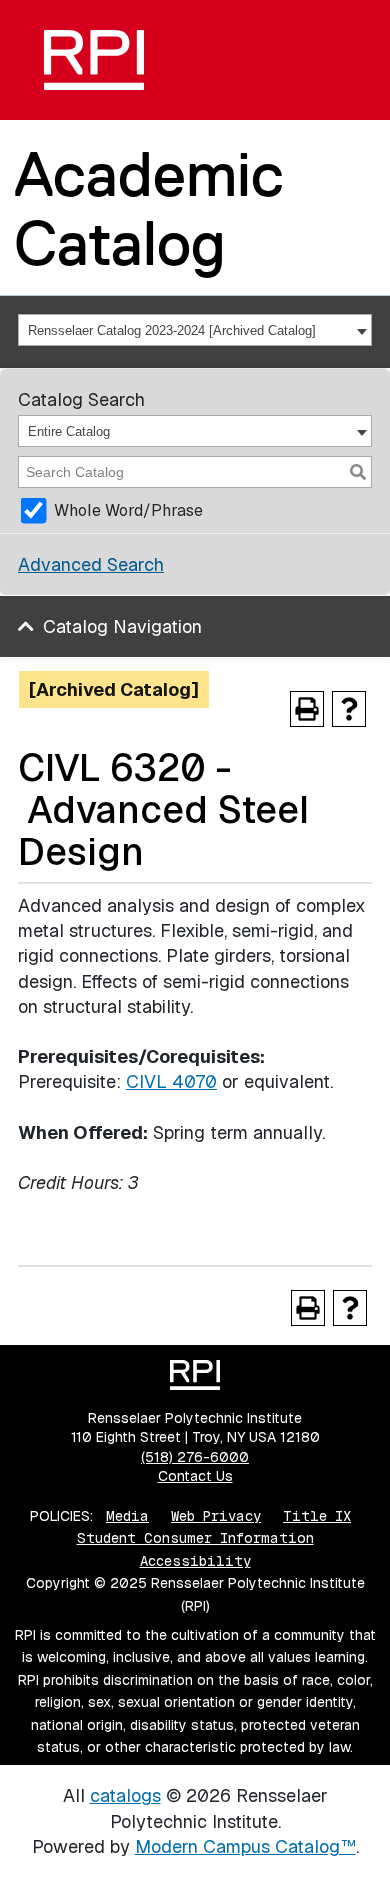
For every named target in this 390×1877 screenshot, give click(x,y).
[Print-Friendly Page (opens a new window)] (307, 709)
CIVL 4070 (171, 1081)
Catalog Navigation (122, 626)
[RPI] (94, 60)
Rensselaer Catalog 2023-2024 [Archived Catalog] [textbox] (172, 330)
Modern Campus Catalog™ (245, 1846)
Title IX (317, 1516)
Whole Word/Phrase (128, 510)
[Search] (358, 472)
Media (127, 1516)
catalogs (125, 1795)
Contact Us (195, 1476)
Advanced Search (91, 564)
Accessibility (195, 1561)
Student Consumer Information (195, 1538)
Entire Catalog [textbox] (69, 431)
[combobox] (195, 330)
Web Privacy (216, 1516)
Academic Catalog (149, 208)
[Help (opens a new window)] (349, 709)
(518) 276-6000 (195, 1457)
